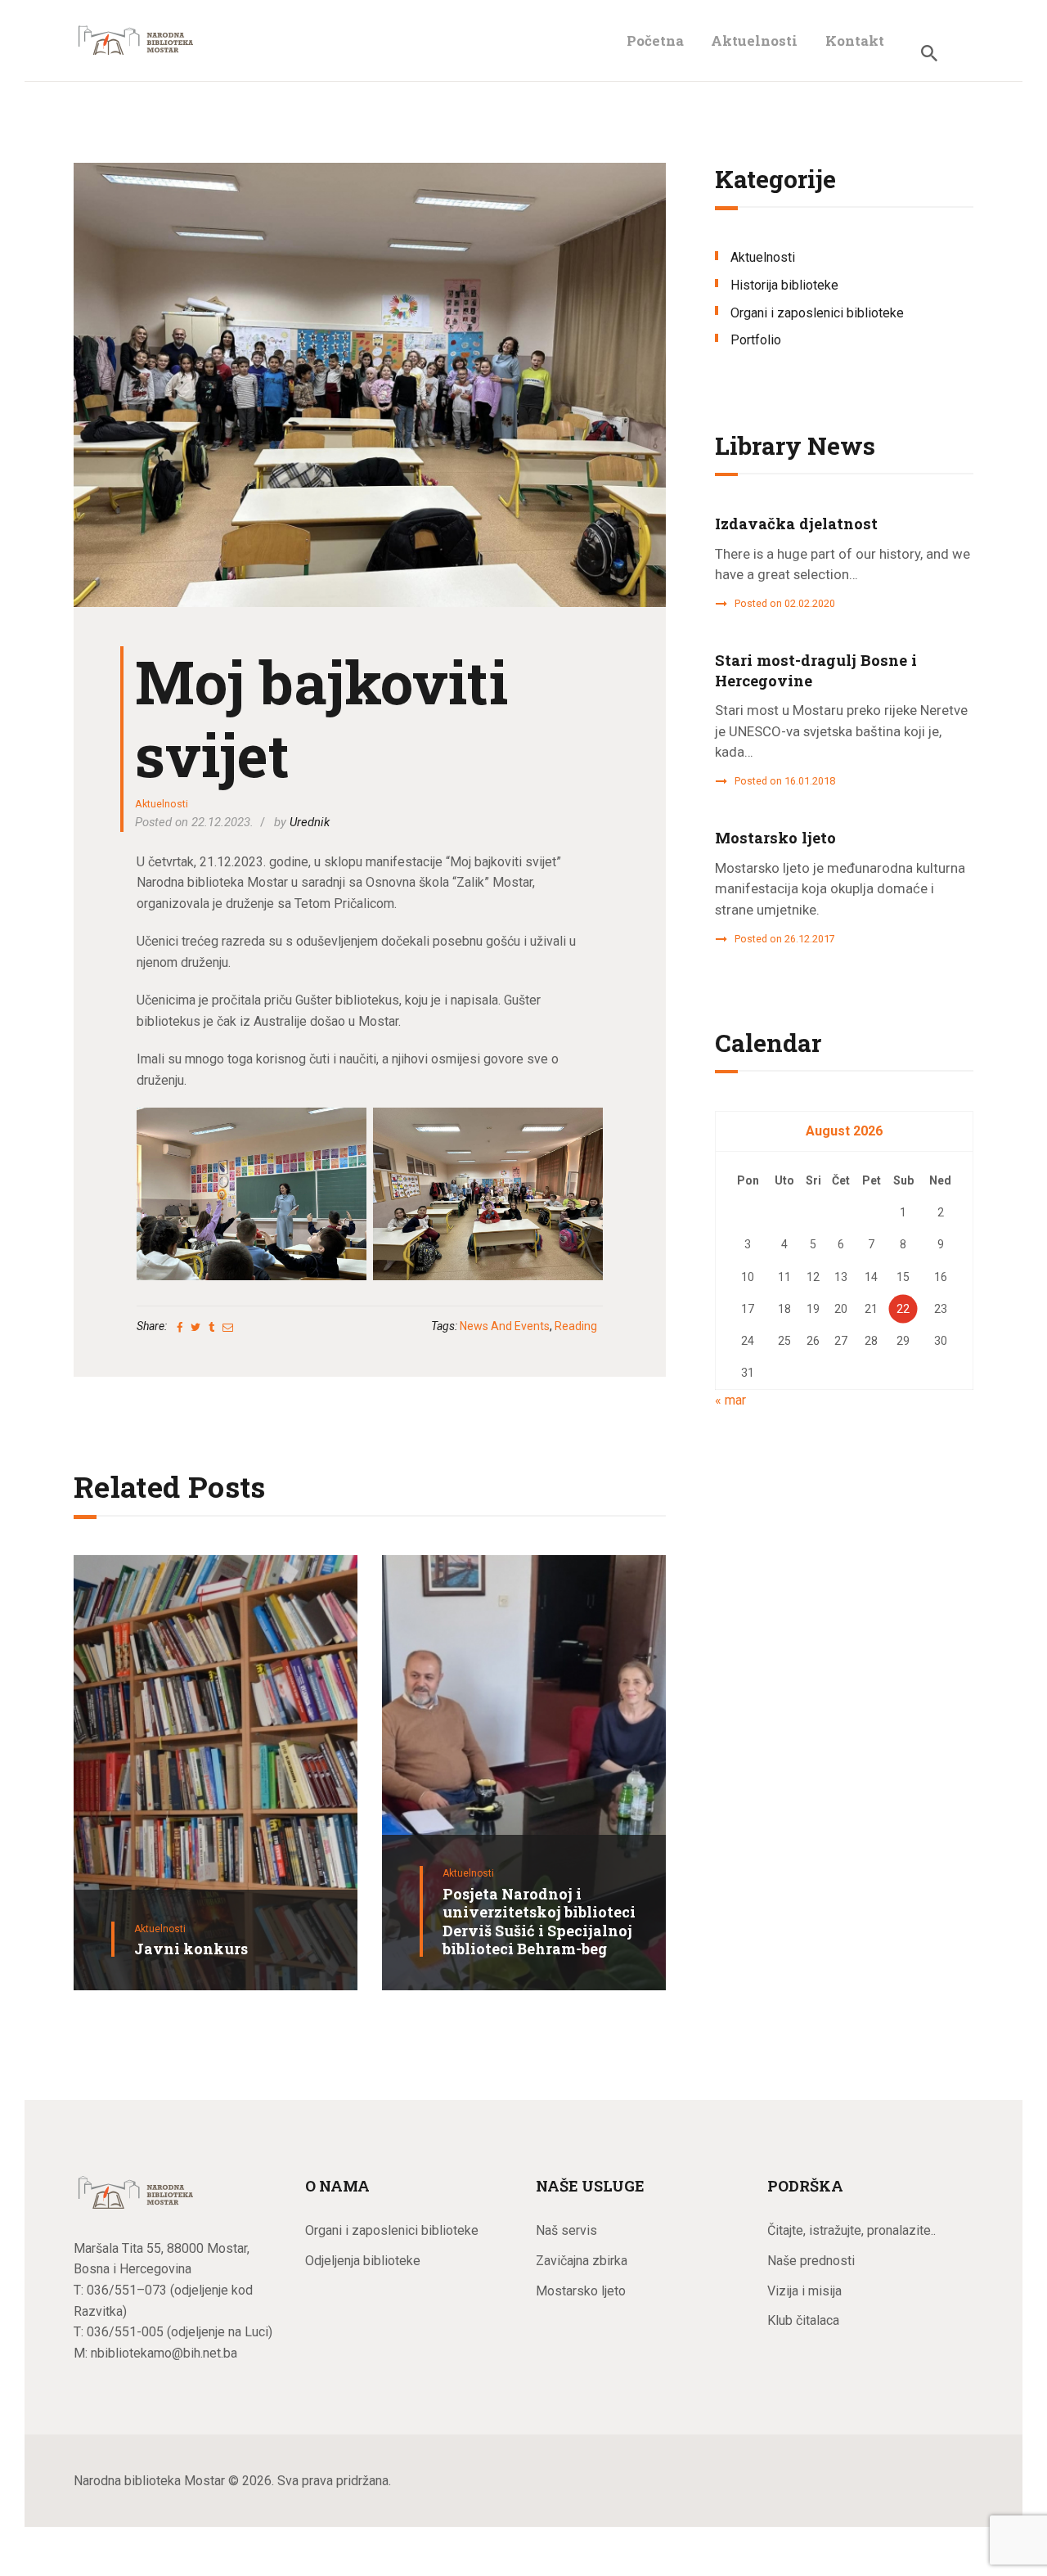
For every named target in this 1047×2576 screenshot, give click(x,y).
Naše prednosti (811, 2261)
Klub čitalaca (803, 2320)
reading (576, 1326)
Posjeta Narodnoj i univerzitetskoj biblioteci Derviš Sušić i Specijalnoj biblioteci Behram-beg (539, 1922)
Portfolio (756, 340)
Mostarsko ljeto (775, 838)
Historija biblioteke (784, 285)
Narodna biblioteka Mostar (149, 2481)
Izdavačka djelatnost (796, 524)
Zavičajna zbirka (582, 2261)
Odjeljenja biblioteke (363, 2261)
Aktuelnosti (162, 804)
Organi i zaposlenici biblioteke (817, 313)
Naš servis (566, 2230)
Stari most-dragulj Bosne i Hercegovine (816, 670)
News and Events (505, 1326)
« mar (730, 1400)
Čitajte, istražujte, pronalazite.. (852, 2230)
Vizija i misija (804, 2291)
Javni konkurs (191, 1949)
